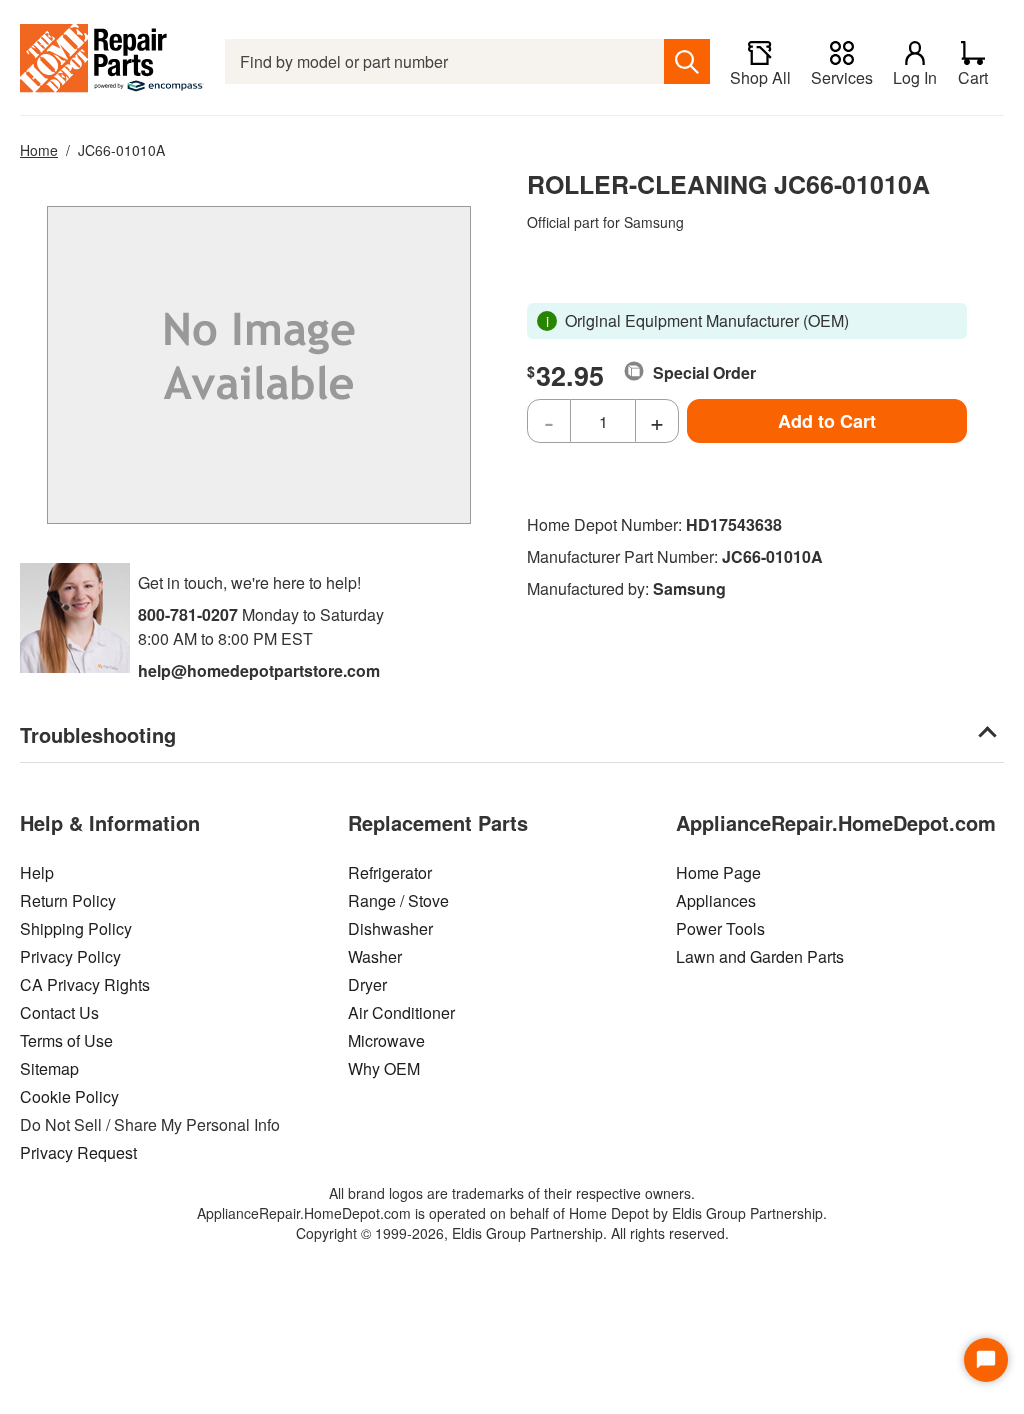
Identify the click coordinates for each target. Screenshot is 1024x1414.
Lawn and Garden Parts (760, 956)
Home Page (718, 872)
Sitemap (49, 1068)
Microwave (386, 1040)
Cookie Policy (69, 1096)
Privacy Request (78, 1152)
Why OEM (384, 1068)
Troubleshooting (98, 734)
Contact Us (59, 1012)
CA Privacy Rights (85, 984)
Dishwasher (390, 928)
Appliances (716, 900)
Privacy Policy (70, 956)
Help (37, 872)
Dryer (367, 984)
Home (39, 150)
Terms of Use (66, 1040)
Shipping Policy (76, 928)
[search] (687, 61)
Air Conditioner (401, 1012)
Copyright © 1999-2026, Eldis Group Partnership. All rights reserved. (512, 1233)
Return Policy (68, 900)
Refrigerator (390, 872)
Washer (375, 956)
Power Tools (720, 928)
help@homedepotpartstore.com (259, 670)
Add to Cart (827, 421)
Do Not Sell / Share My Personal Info (150, 1124)
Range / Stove (398, 900)
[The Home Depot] (112, 61)
